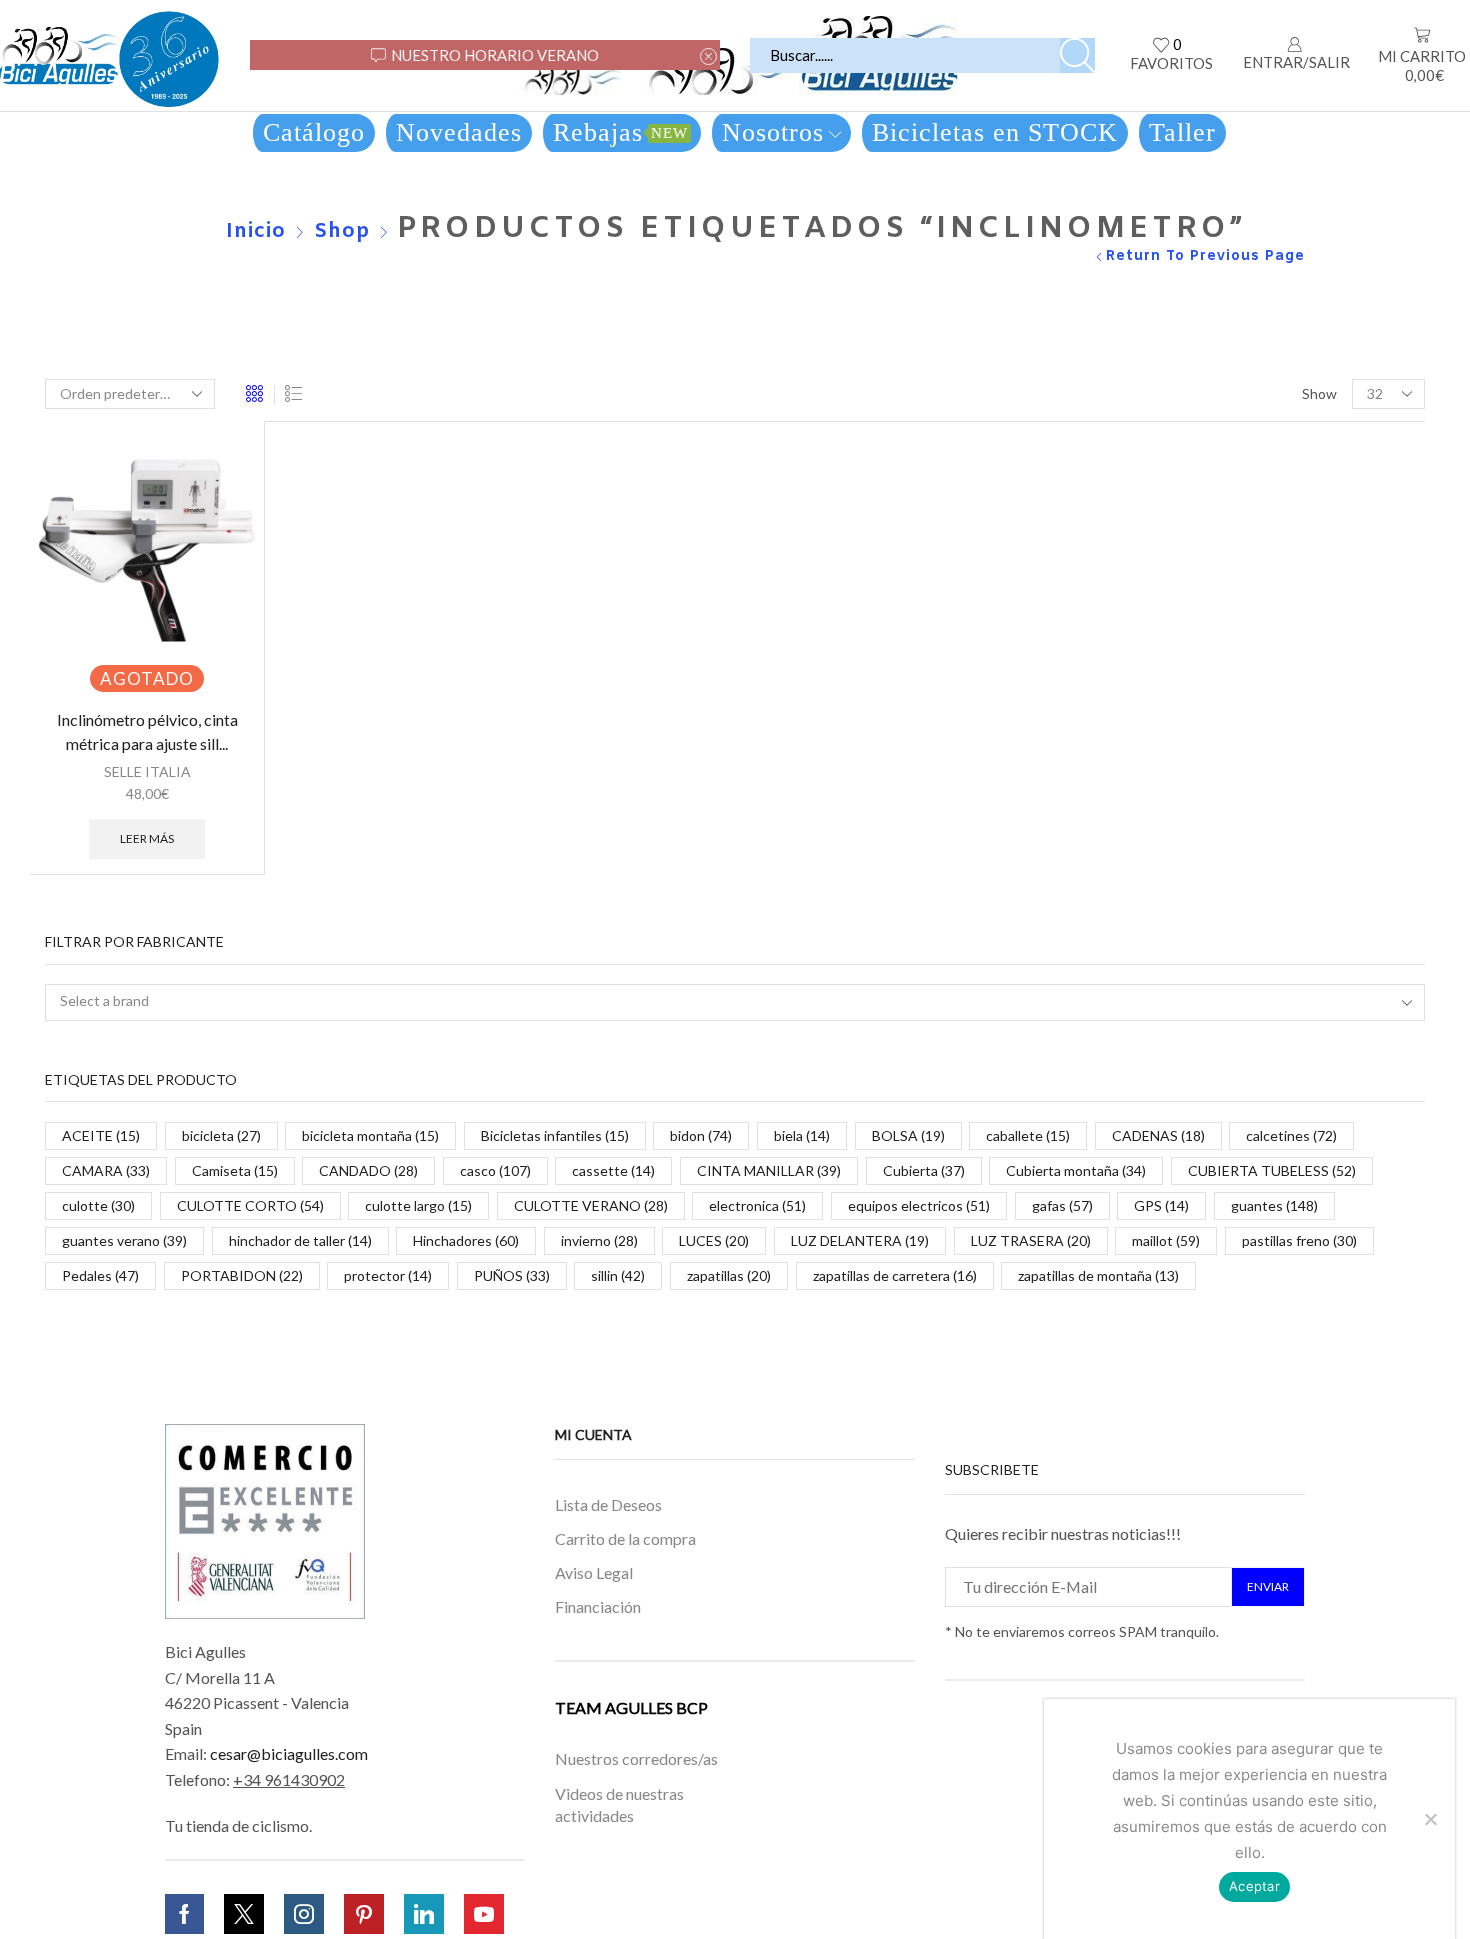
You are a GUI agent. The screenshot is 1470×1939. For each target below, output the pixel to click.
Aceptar (1254, 1886)
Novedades (459, 132)
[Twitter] (244, 1914)
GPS (1161, 1205)
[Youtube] (484, 1914)
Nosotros (773, 132)
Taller (1182, 132)
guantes (1274, 1205)
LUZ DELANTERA (860, 1240)
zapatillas (729, 1275)
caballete (1028, 1135)
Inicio (256, 231)
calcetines (1291, 1135)
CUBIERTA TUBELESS (1272, 1170)
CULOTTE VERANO (591, 1205)
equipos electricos (919, 1205)
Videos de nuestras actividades (619, 1804)
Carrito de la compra (625, 1538)
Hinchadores (466, 1240)
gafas (1062, 1205)
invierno (599, 1240)
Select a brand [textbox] (104, 1000)
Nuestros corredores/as (636, 1758)
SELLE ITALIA (147, 771)
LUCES (714, 1240)
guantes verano (124, 1240)
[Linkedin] (424, 1914)
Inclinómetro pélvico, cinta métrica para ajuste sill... (147, 731)
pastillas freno (1299, 1240)
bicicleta (221, 1135)
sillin (618, 1275)
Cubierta (924, 1170)
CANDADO (368, 1170)
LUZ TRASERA (1031, 1240)
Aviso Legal (594, 1572)
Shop (342, 231)
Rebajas (620, 132)
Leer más (147, 838)
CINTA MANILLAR (769, 1170)
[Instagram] (304, 1914)
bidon (701, 1135)
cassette (613, 1170)
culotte (98, 1205)
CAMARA (106, 1170)
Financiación (598, 1605)
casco (495, 1170)
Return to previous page (1205, 256)
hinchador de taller (300, 1240)
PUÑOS (512, 1275)
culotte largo (418, 1205)
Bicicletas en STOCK (995, 132)
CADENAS (1158, 1135)
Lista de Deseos (608, 1503)
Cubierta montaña (1076, 1170)
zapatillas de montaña (1098, 1275)
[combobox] (735, 1002)
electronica (757, 1205)
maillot (1166, 1240)
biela (802, 1135)
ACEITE (101, 1135)
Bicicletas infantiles (555, 1135)
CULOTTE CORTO (250, 1205)
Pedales (100, 1275)
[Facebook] (184, 1914)
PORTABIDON (242, 1275)
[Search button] (1077, 55)
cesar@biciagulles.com (289, 1753)
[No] (1430, 1819)
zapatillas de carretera (895, 1275)
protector (388, 1275)
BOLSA (908, 1135)
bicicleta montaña (370, 1135)
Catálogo (314, 132)
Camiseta (235, 1170)
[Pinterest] (364, 1914)
